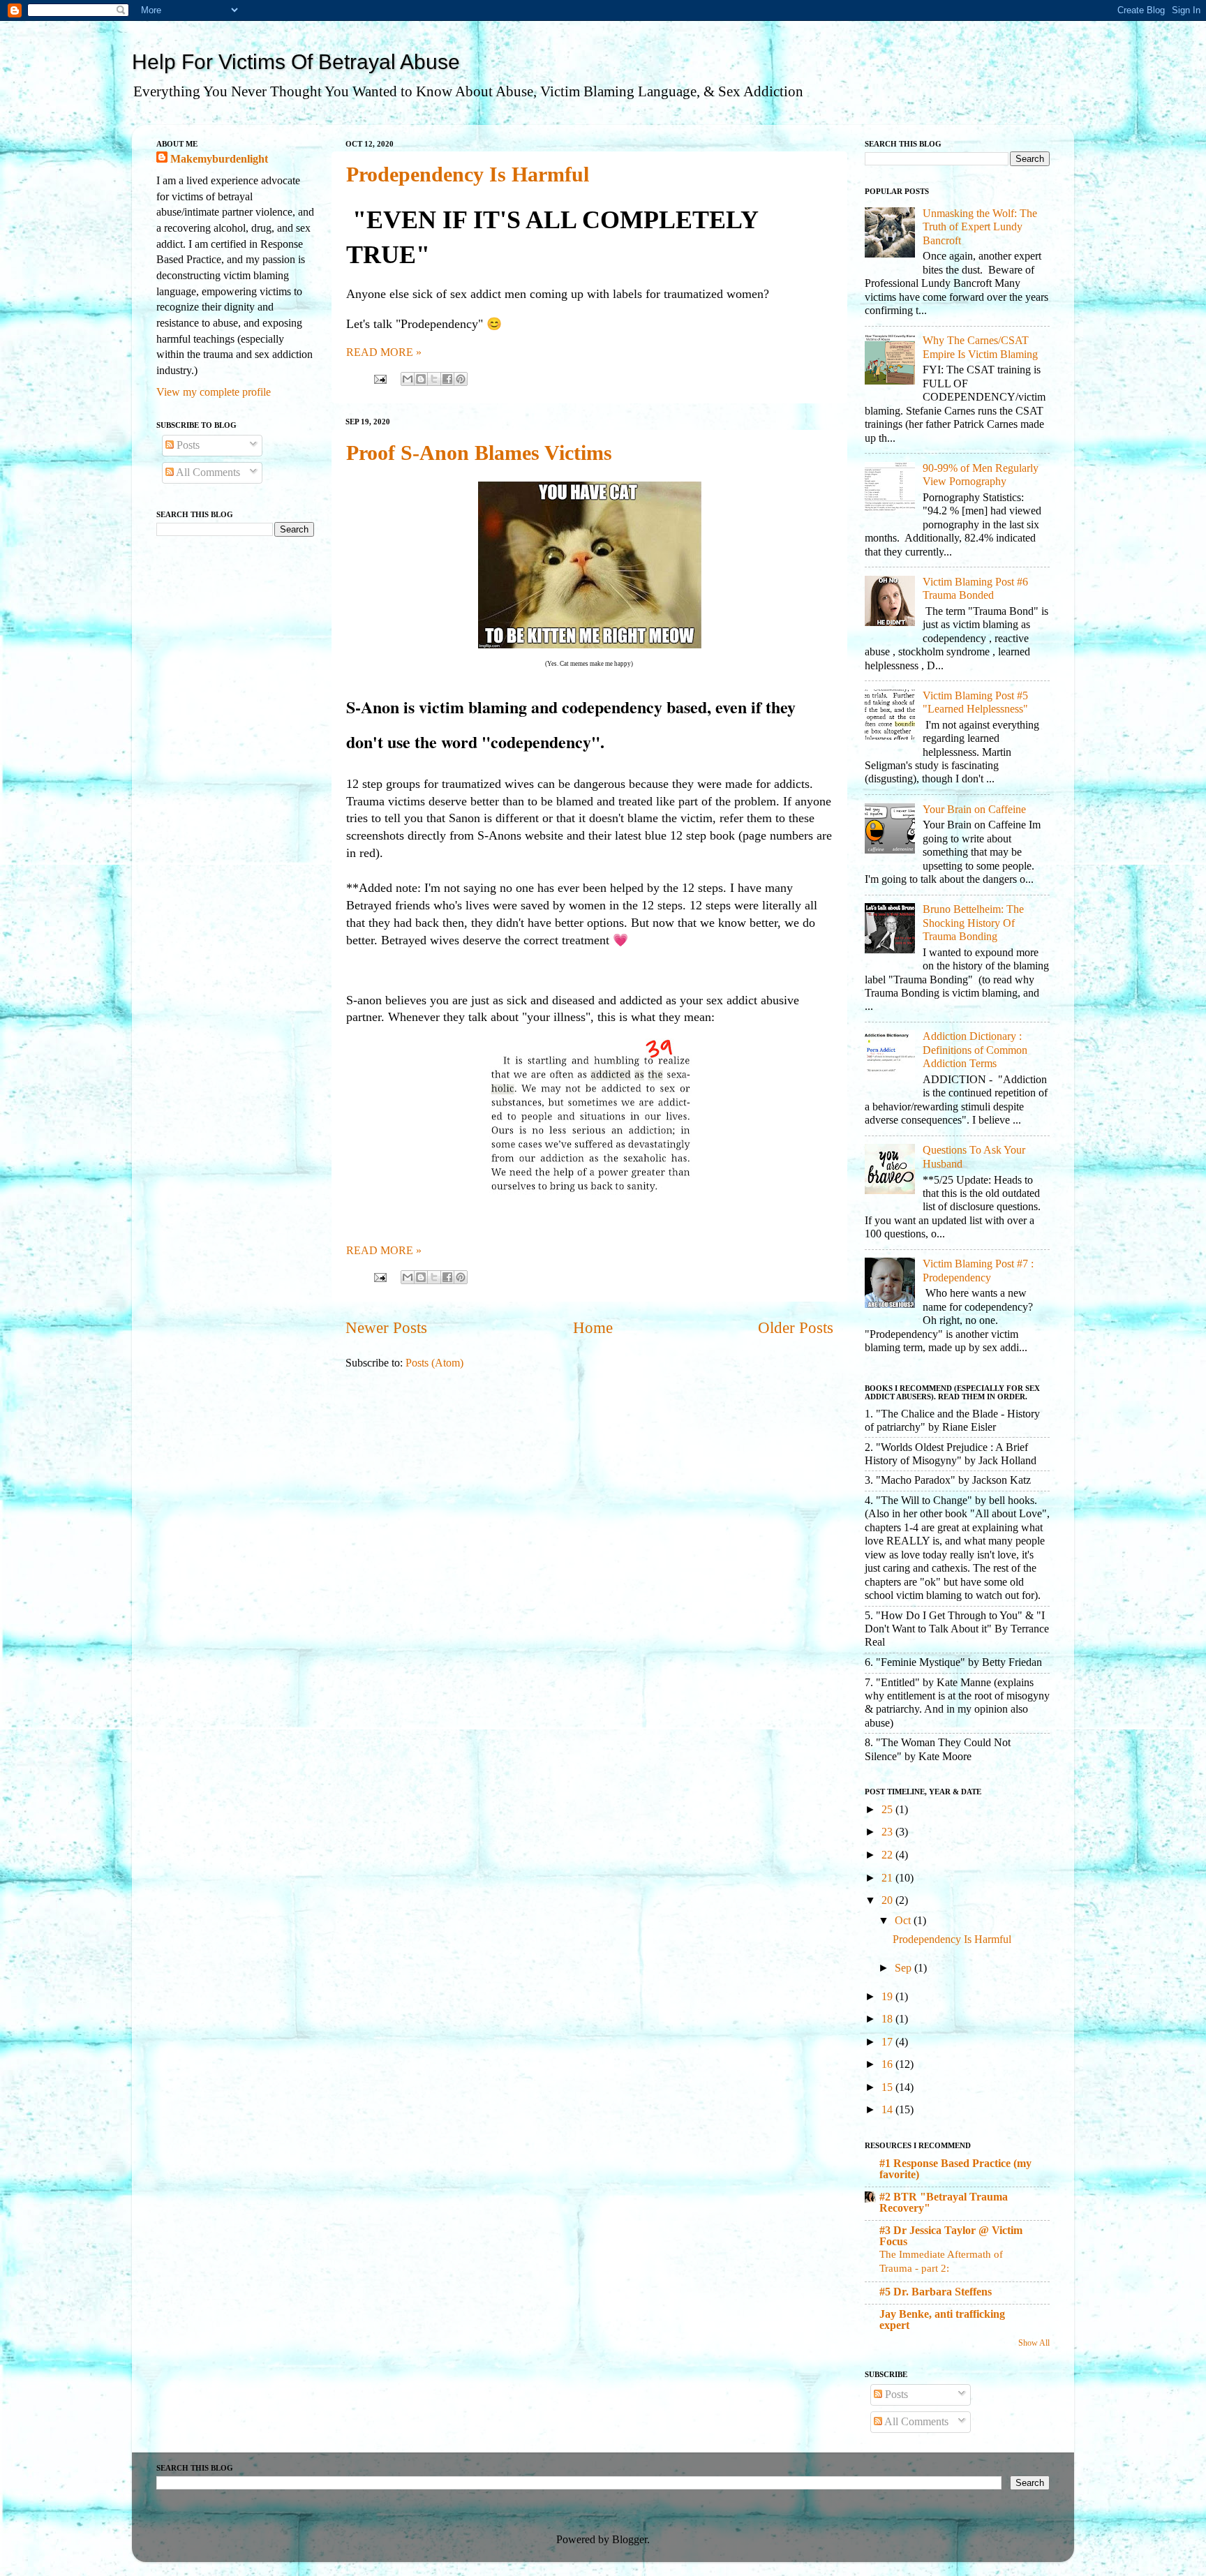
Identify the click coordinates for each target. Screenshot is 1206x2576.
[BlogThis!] (421, 379)
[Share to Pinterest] (461, 379)
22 (888, 1855)
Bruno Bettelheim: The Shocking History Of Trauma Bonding (973, 923)
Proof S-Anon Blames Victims (479, 453)
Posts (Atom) (434, 1363)
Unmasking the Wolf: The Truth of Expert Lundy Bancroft (980, 227)
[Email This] (408, 379)
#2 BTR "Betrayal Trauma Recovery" (944, 2203)
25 (888, 1810)
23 (888, 1832)
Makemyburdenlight (219, 159)
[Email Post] (379, 378)
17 (888, 2042)
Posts (187, 445)
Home (593, 1328)
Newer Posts (386, 1328)
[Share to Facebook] (447, 379)
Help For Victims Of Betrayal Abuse (296, 62)
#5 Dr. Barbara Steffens (936, 2292)
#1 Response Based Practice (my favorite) (955, 2169)
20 (888, 1900)
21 (888, 1878)
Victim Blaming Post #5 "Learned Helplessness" (975, 702)
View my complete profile (214, 392)
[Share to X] (434, 379)
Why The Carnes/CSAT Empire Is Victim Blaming (980, 347)
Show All (1034, 2343)
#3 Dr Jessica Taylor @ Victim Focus (951, 2236)
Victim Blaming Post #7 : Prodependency (978, 1271)
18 (888, 2019)
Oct (904, 1921)
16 (888, 2064)
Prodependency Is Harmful (468, 174)
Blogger (630, 2540)
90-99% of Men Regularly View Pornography (981, 475)
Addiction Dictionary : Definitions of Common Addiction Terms (975, 1050)
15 (888, 2087)
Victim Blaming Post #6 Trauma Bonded (975, 589)
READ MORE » (384, 352)
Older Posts (796, 1328)
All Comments (207, 472)
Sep (904, 1968)
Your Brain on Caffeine (974, 810)
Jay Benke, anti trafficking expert (942, 2320)
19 (888, 1997)
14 (888, 2110)
